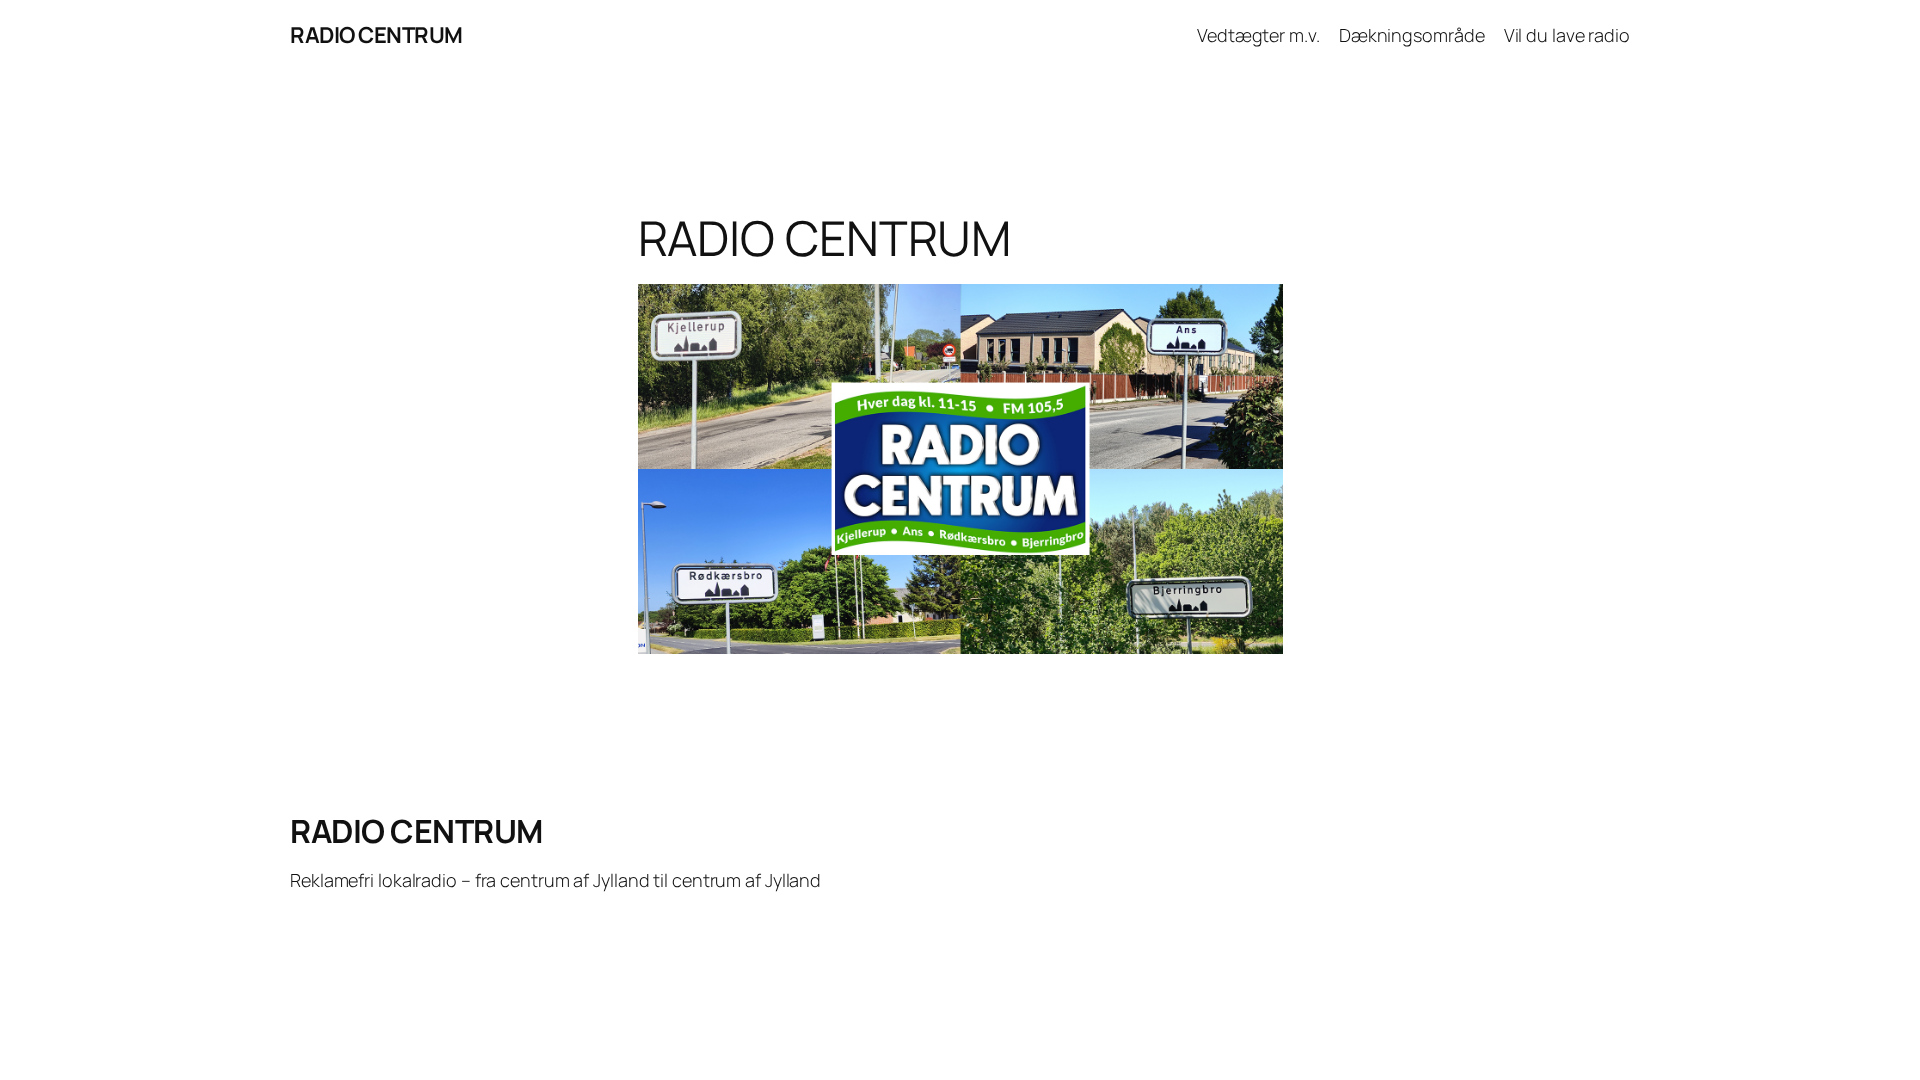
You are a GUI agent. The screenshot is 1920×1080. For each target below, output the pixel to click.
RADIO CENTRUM (376, 35)
